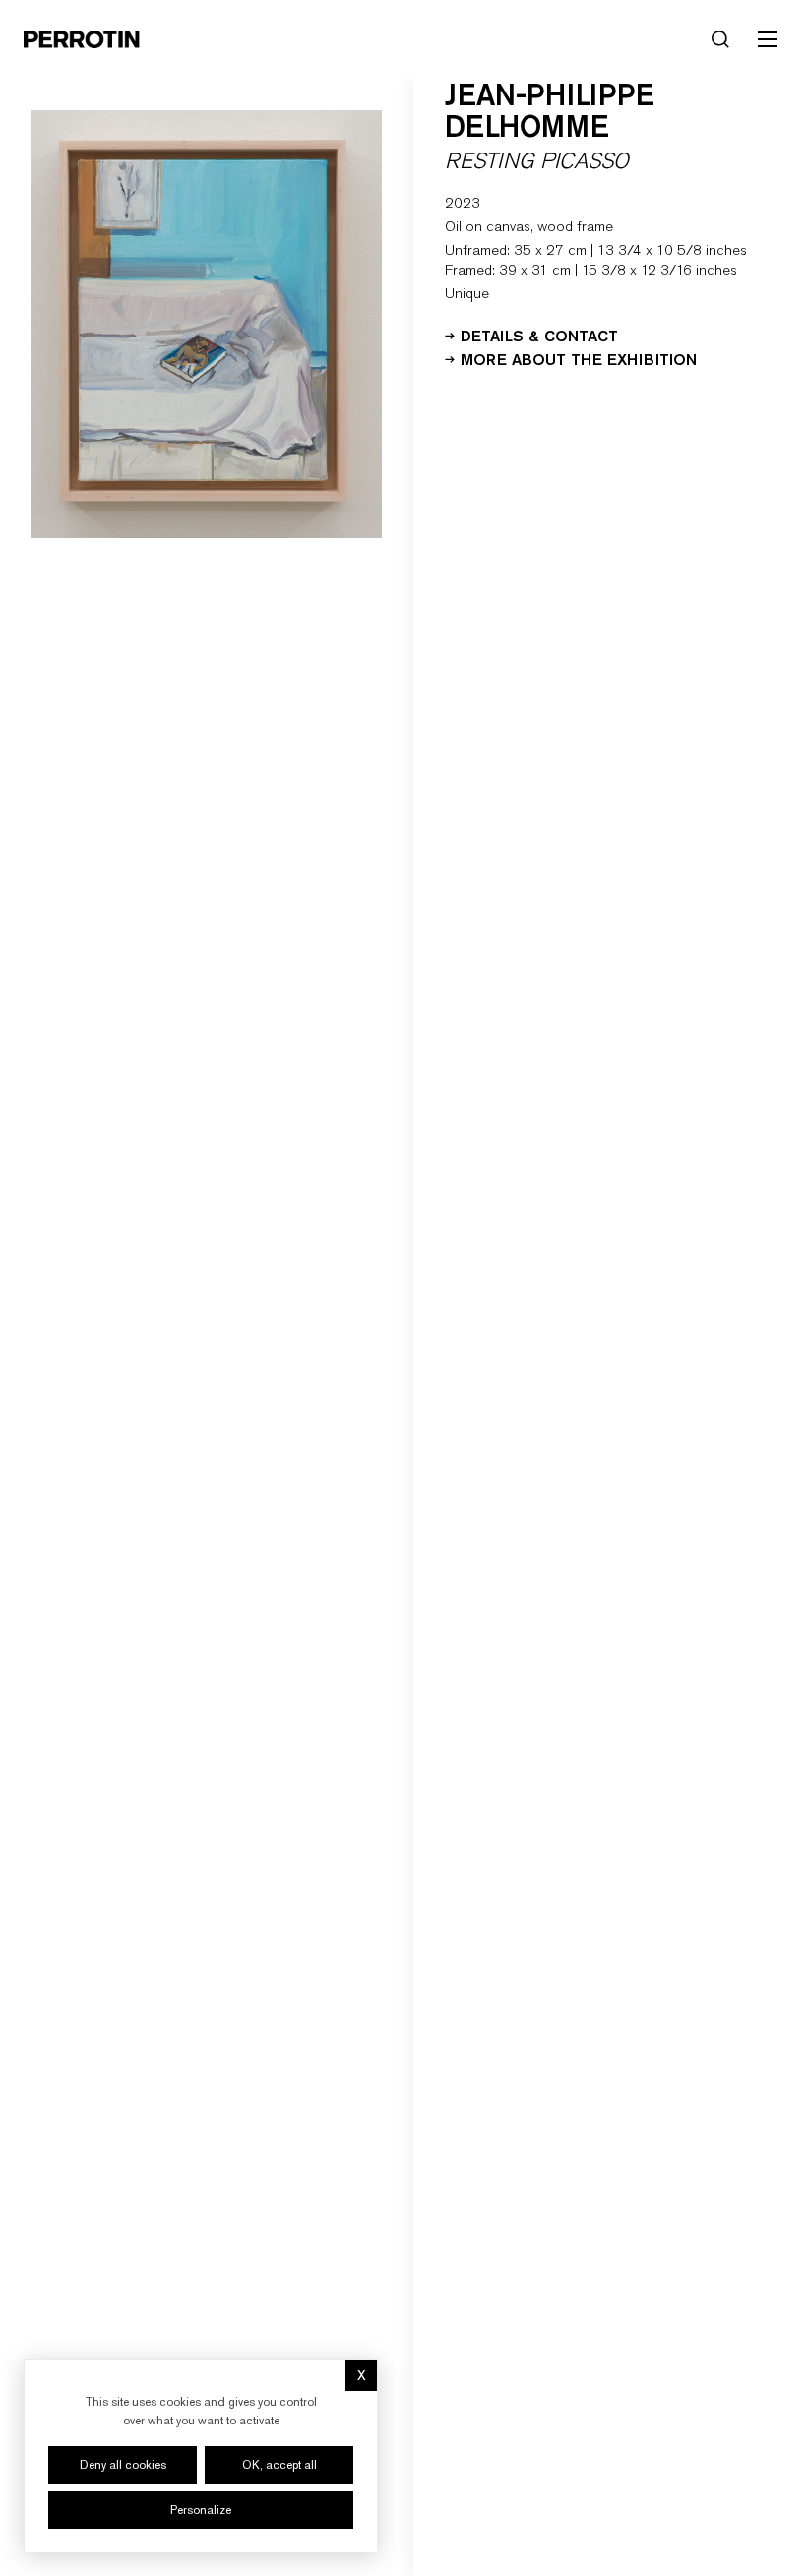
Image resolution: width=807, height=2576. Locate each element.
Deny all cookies (123, 2465)
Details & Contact (539, 335)
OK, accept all (279, 2465)
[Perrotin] (82, 39)
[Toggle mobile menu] (768, 39)
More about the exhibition (579, 358)
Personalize (201, 2510)
